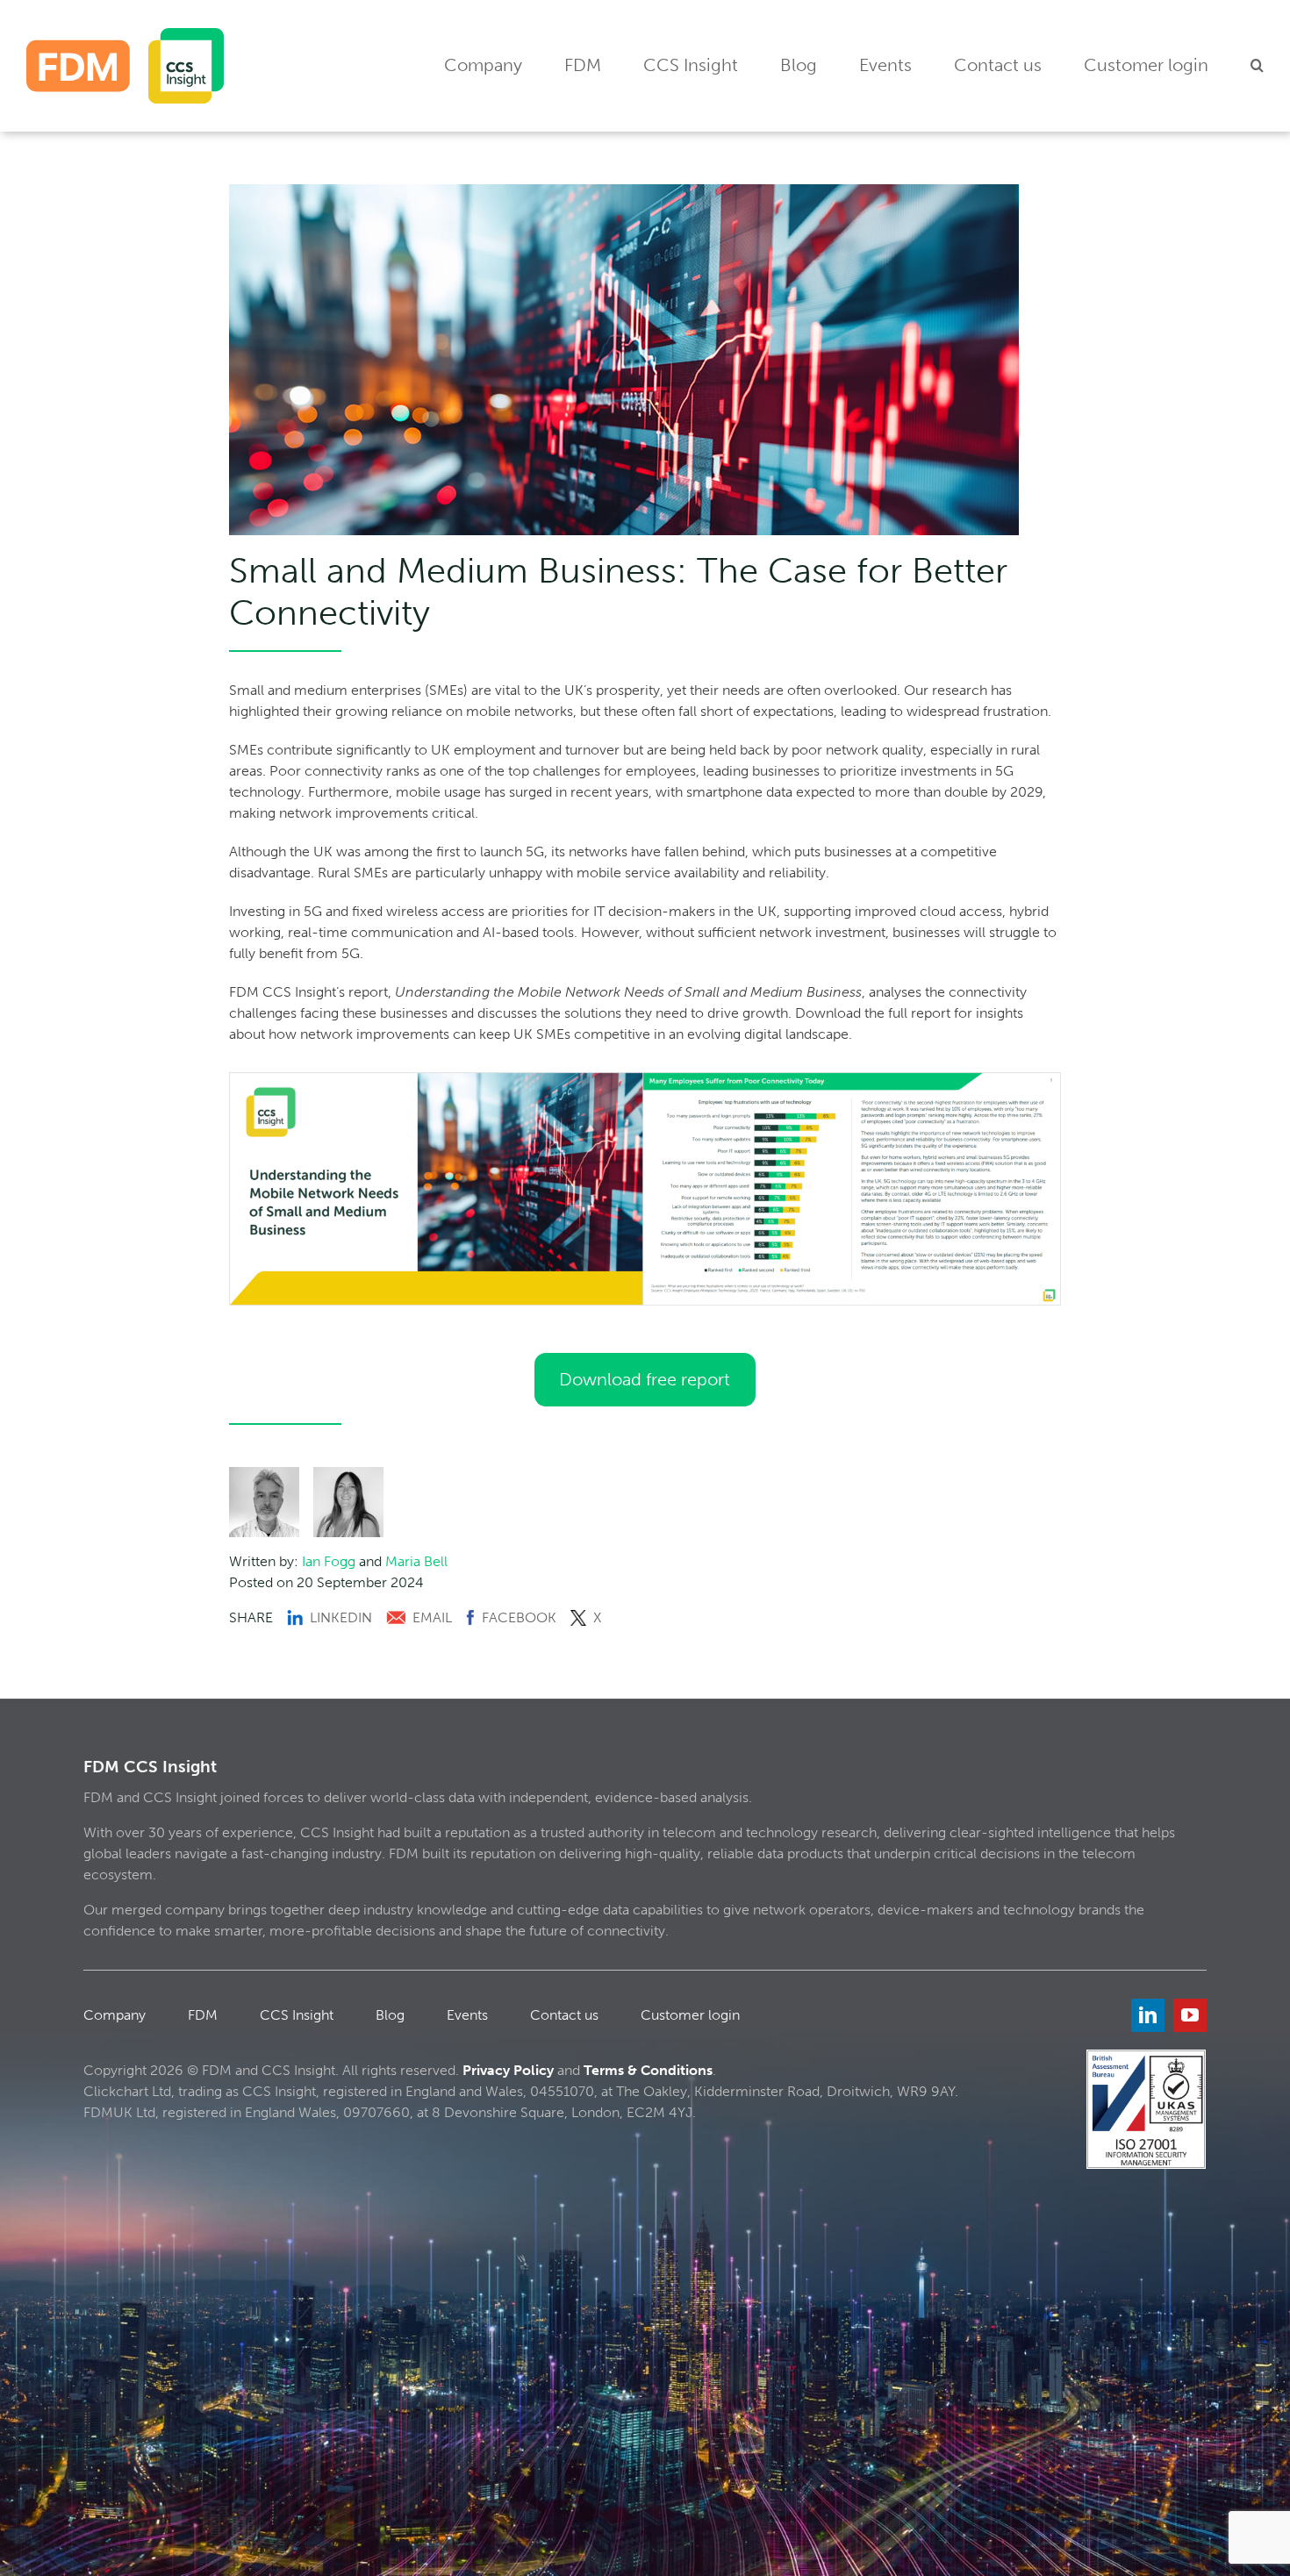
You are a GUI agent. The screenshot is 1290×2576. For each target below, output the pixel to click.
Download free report (645, 1379)
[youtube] (1190, 2015)
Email (432, 1617)
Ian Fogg (329, 1561)
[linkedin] (1148, 2015)
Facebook (519, 1617)
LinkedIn (341, 1617)
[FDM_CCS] (125, 35)
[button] (1257, 66)
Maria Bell (416, 1561)
